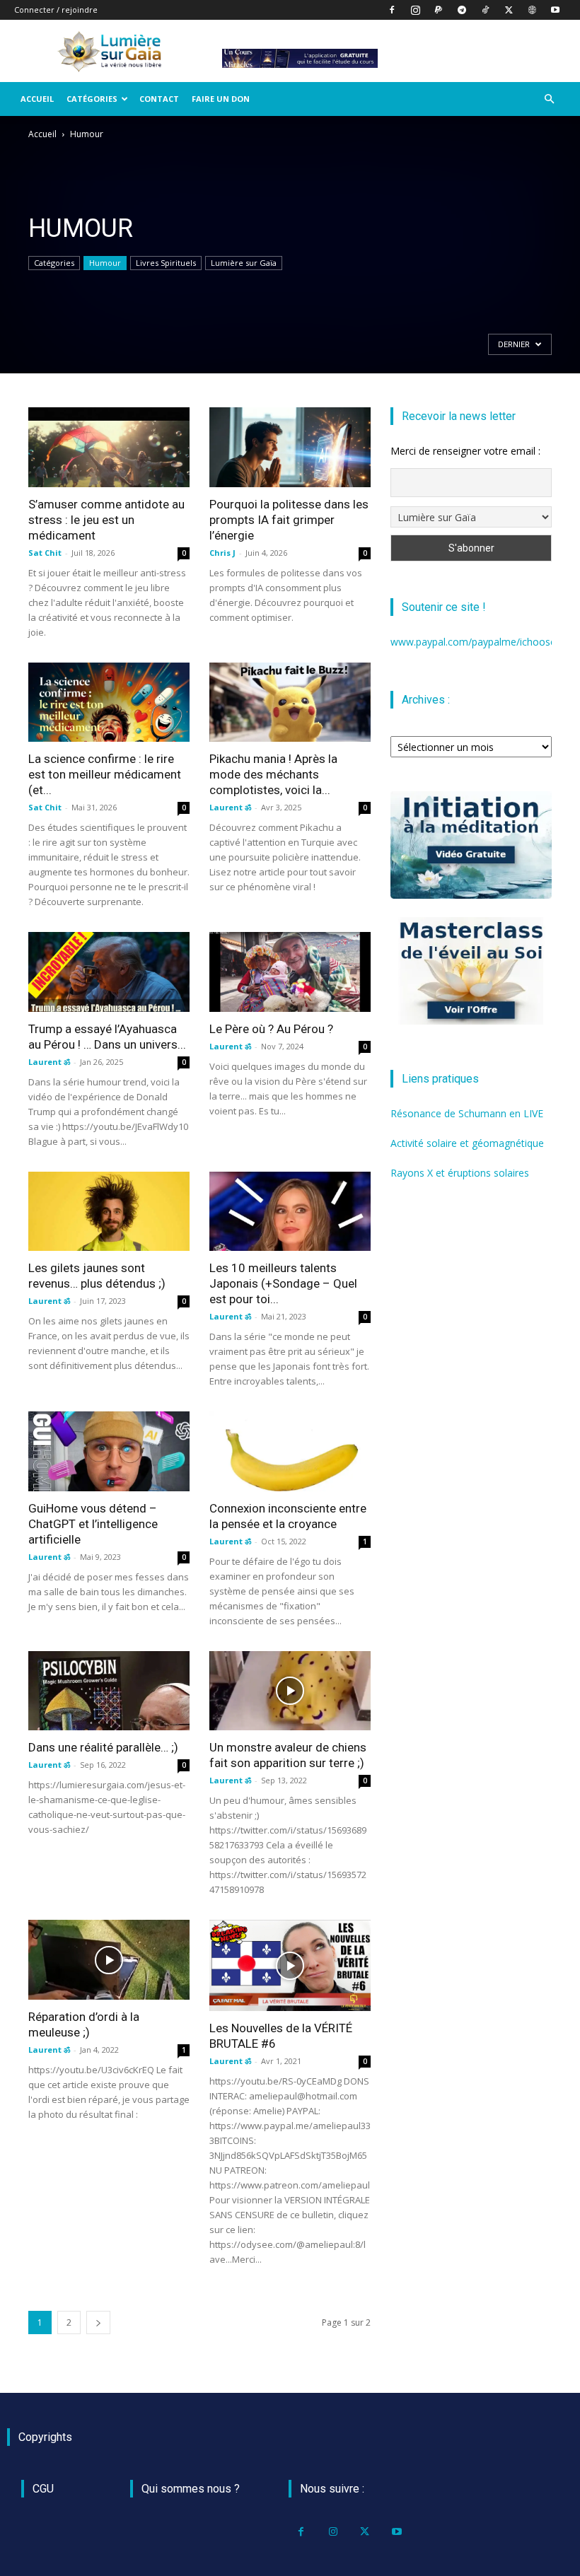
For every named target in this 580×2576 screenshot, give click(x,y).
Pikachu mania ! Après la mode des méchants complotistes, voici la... (273, 774)
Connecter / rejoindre (56, 10)
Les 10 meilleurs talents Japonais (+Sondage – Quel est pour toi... (283, 1283)
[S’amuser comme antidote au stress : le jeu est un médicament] (109, 447)
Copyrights (45, 2437)
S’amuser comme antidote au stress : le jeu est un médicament (106, 520)
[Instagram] (415, 10)
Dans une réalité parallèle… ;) (103, 1747)
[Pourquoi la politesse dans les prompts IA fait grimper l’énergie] (290, 447)
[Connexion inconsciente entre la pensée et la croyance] (290, 1451)
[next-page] (98, 2323)
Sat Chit (45, 553)
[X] (509, 10)
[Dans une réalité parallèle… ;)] (109, 1691)
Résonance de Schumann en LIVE (467, 1113)
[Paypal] (439, 10)
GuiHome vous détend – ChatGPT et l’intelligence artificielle (93, 1524)
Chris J (222, 553)
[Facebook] (392, 10)
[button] (549, 99)
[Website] (532, 10)
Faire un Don (221, 99)
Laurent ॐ (230, 807)
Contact (159, 99)
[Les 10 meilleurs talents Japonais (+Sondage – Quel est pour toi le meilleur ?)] (290, 1212)
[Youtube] (555, 10)
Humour (105, 263)
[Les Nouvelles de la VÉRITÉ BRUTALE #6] (290, 1965)
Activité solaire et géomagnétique (467, 1143)
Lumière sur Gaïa (244, 263)
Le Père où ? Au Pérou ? (271, 1029)
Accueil (37, 99)
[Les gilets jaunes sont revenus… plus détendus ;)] (109, 1212)
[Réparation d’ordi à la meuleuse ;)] (109, 1960)
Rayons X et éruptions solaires (460, 1173)
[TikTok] (485, 10)
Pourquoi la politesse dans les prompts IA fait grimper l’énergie (289, 520)
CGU (43, 2489)
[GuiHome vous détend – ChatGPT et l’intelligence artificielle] (109, 1451)
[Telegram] (462, 10)
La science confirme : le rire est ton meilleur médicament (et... (105, 774)
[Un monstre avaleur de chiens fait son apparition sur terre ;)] (290, 1691)
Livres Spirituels (166, 263)
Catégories (92, 99)
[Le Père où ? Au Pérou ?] (290, 972)
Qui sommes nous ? (191, 2489)
